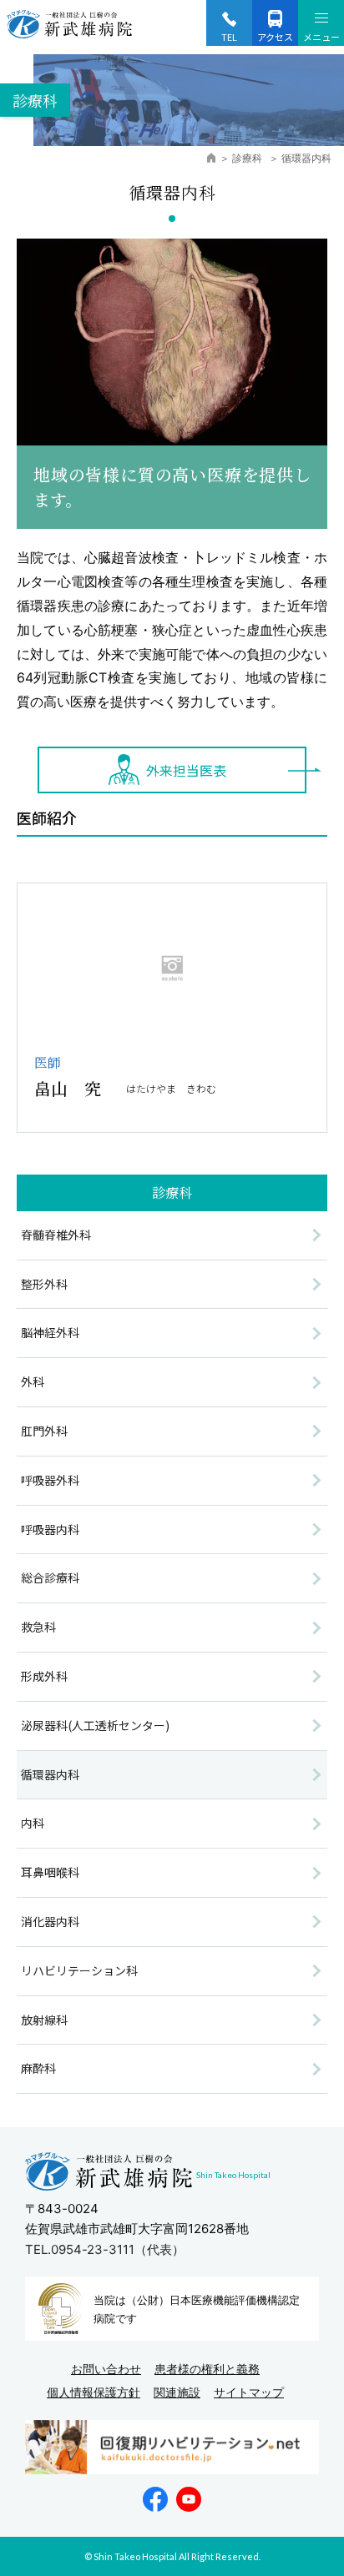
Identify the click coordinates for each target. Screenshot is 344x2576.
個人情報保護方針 (94, 2392)
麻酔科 (38, 2068)
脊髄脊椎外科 (56, 1235)
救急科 (38, 1627)
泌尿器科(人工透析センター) (95, 1725)
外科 (33, 1381)
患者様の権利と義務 (207, 2369)
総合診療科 (50, 1577)
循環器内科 (50, 1774)
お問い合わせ (106, 2369)
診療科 (248, 158)
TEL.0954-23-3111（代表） (105, 2249)
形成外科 (44, 1676)
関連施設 (177, 2392)
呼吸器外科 (50, 1480)
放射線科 (44, 2020)
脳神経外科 (50, 1332)
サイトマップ (249, 2392)
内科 (33, 1823)
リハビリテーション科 (79, 1970)
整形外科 (44, 1284)
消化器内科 (50, 1921)
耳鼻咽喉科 (50, 1872)
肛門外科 (44, 1431)
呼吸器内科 (50, 1529)
